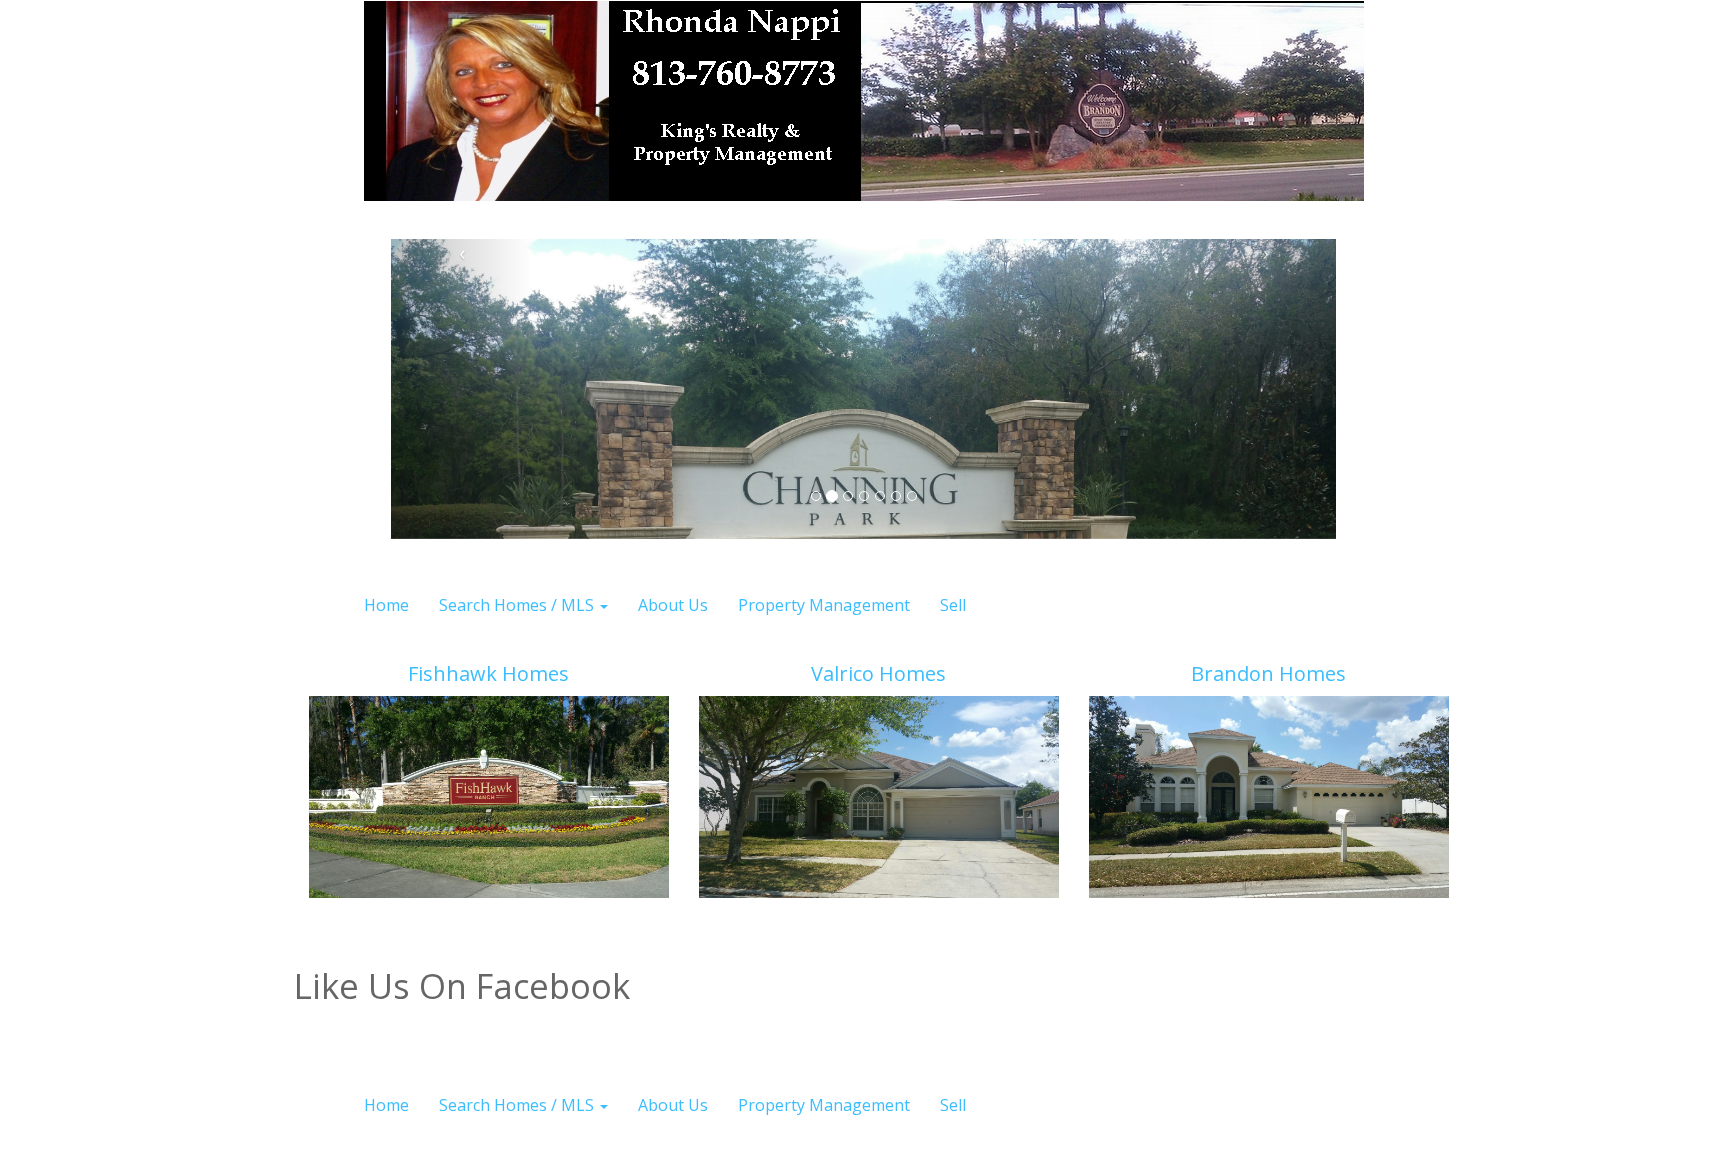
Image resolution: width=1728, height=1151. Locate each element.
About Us (673, 605)
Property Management (824, 605)
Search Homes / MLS (518, 605)
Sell (953, 605)
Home (386, 605)
